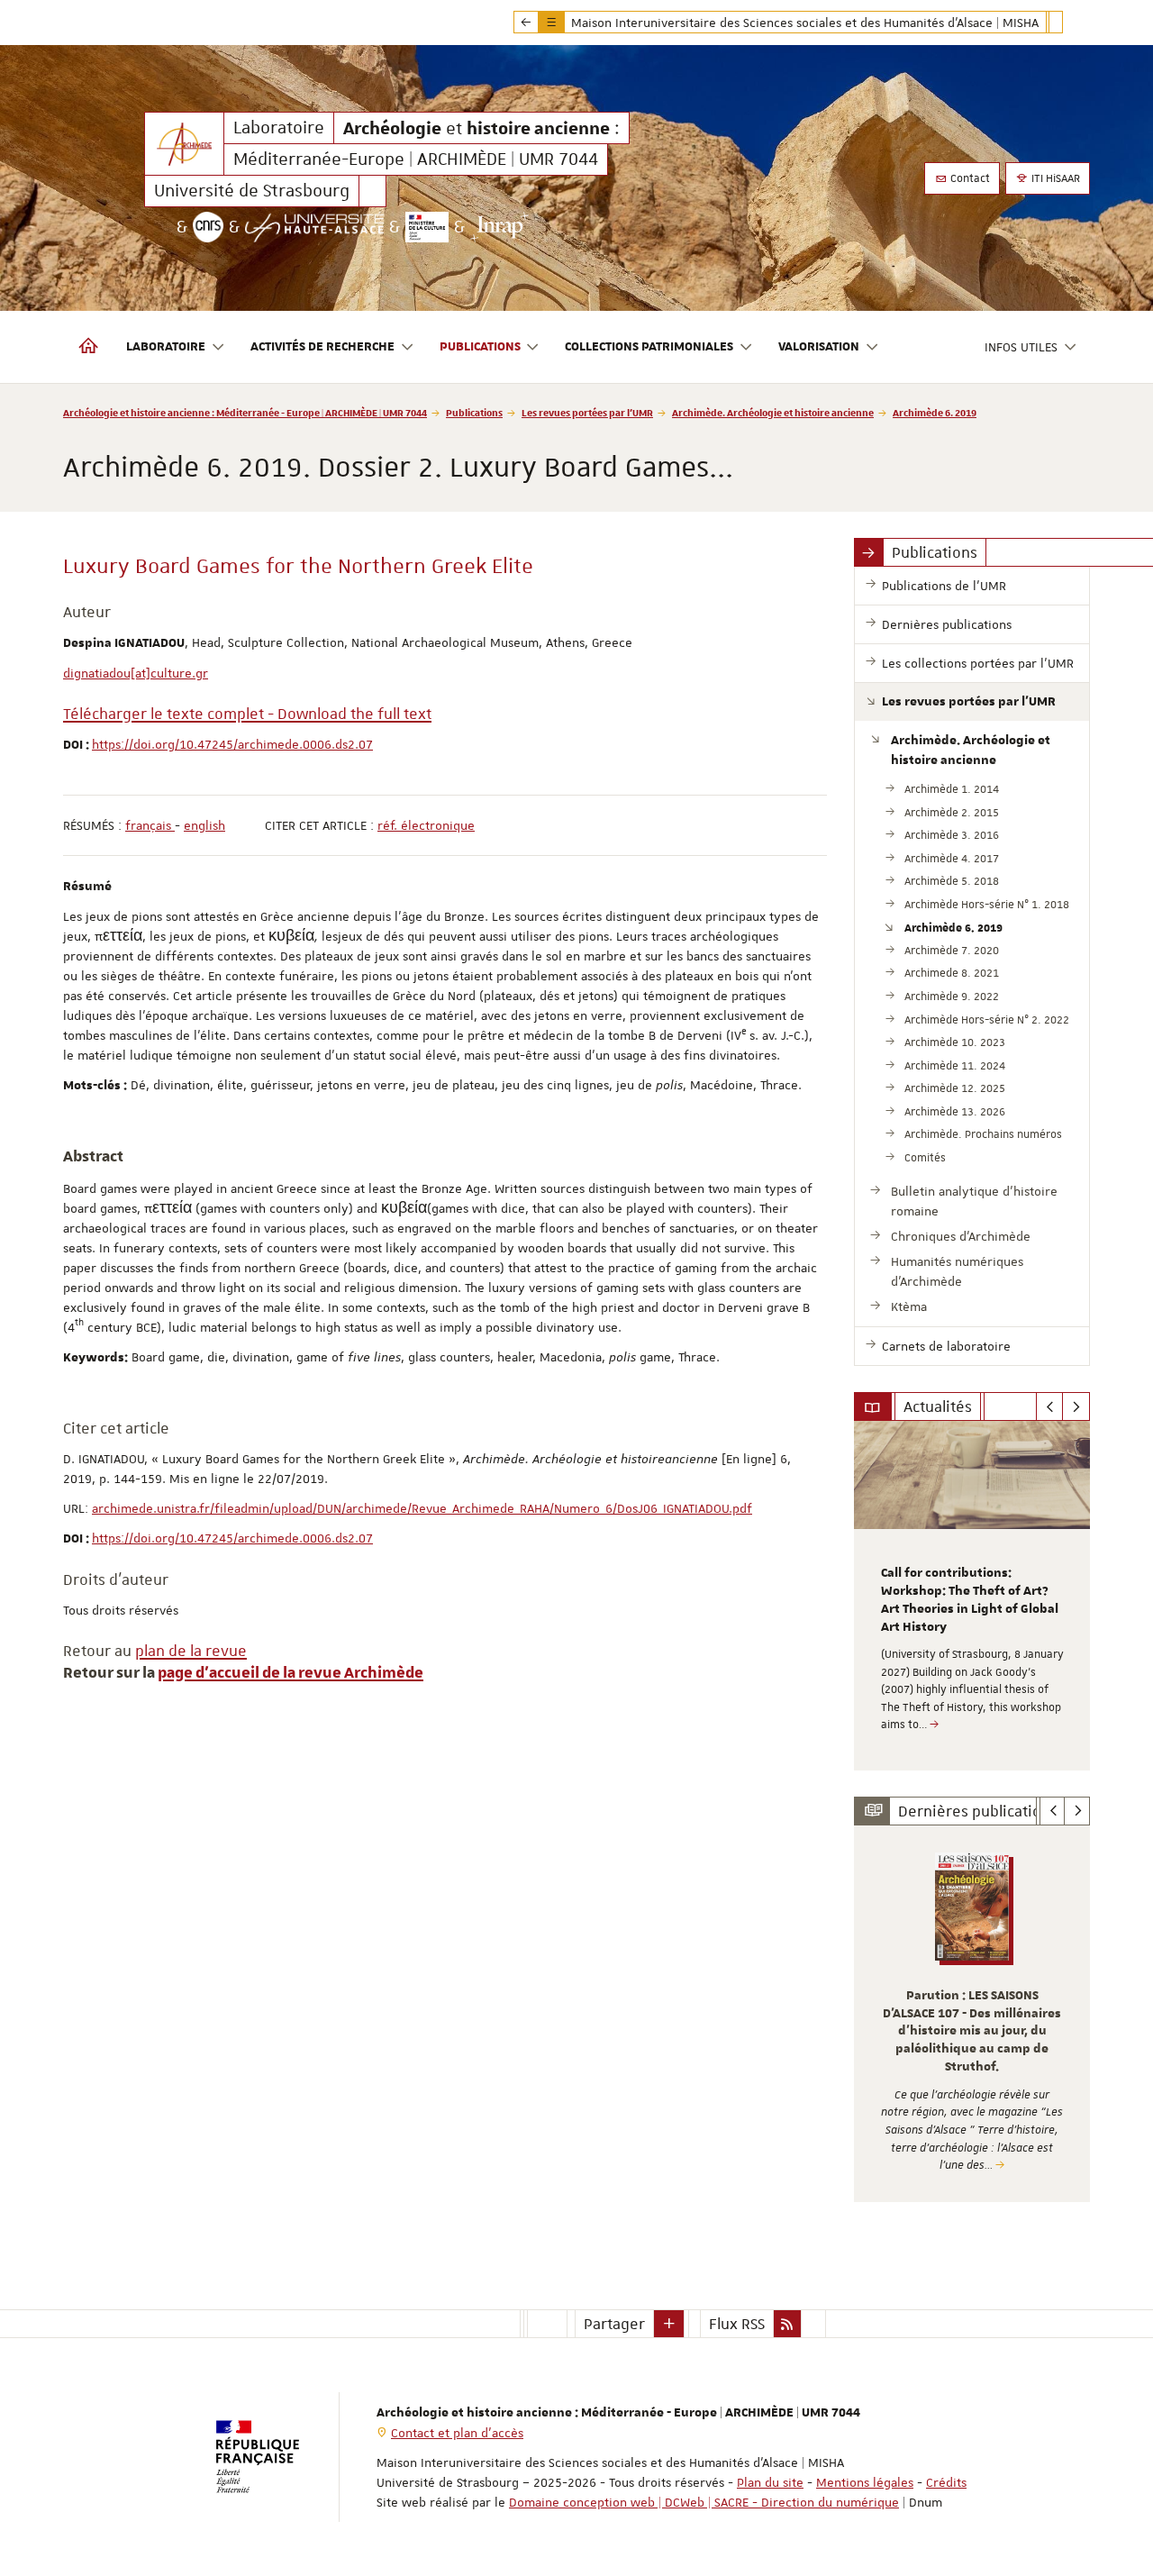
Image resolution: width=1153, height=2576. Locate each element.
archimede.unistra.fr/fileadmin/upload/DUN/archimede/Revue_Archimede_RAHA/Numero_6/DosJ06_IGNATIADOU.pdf (422, 1508)
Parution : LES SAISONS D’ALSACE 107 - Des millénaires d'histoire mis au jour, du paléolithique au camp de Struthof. (972, 2031)
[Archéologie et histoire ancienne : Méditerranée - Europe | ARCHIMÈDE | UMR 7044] (184, 144)
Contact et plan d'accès (457, 2433)
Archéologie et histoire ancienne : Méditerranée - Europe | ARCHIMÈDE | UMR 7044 (245, 412)
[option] (972, 1596)
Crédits (946, 2482)
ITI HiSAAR (1054, 178)
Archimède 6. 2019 (935, 412)
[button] (669, 2324)
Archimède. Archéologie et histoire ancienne (773, 412)
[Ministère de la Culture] (427, 227)
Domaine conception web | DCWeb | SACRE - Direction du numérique (704, 2502)
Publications (474, 412)
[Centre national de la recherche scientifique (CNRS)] (208, 227)
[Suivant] (1076, 1406)
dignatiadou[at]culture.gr (136, 673)
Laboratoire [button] (166, 347)
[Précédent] (1050, 1406)
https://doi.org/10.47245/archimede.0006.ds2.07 (232, 744)
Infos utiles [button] (1021, 347)
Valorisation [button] (819, 347)
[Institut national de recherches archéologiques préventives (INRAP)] (499, 227)
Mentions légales (865, 2482)
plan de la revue (191, 1651)
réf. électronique (426, 825)
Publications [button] (480, 347)
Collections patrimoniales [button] (649, 347)
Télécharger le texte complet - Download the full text (247, 714)
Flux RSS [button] (737, 2324)
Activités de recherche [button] (322, 347)
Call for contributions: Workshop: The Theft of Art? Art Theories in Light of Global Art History (970, 1600)
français (150, 825)
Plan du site (770, 2482)
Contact (969, 178)
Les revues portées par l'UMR (587, 412)
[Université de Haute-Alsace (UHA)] (314, 227)
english (204, 825)
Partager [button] (614, 2324)
